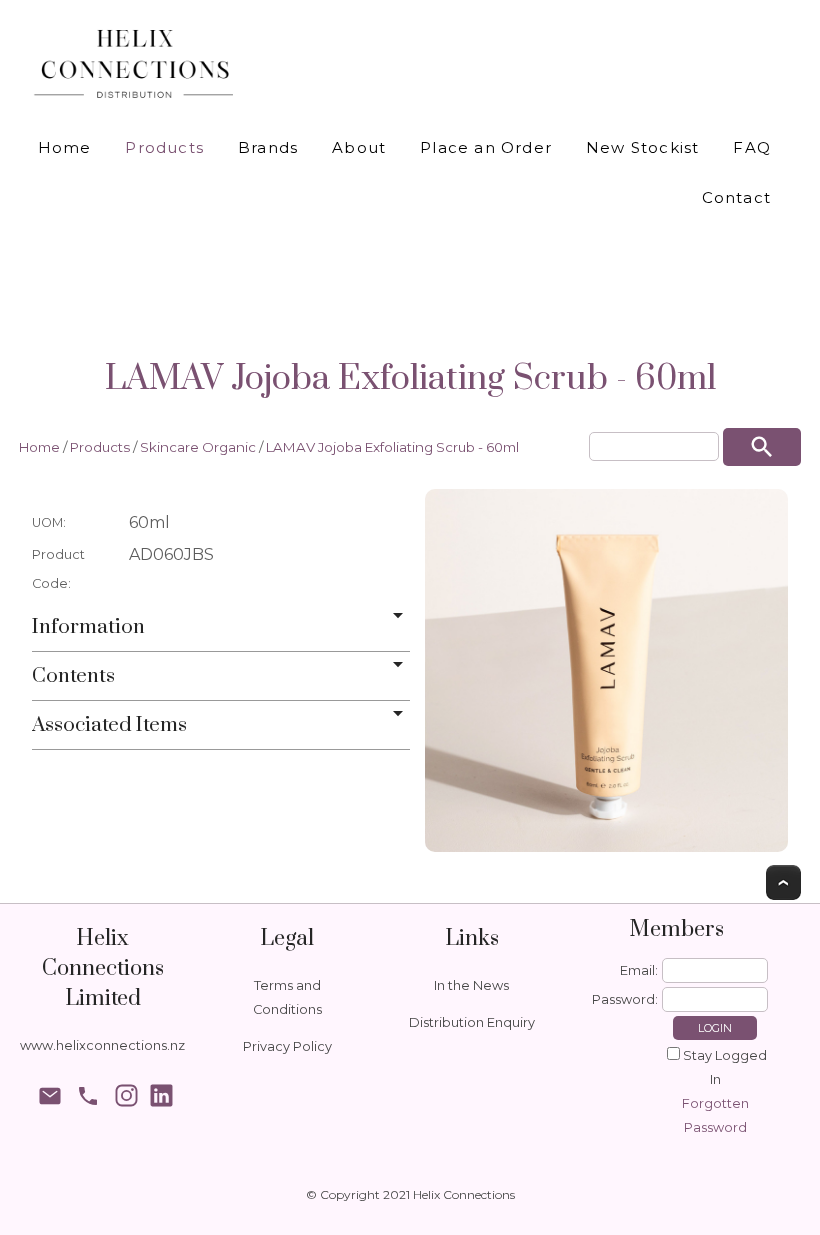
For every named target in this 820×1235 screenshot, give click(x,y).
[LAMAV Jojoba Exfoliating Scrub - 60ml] (606, 670)
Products (164, 147)
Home (65, 147)
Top (783, 882)
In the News (471, 985)
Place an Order (486, 147)
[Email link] (50, 1099)
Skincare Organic (198, 447)
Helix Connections (464, 1194)
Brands (268, 147)
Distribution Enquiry (472, 1022)
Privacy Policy (287, 1046)
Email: (639, 970)
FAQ (752, 147)
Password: (625, 999)
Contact (736, 197)
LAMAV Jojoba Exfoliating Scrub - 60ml (392, 447)
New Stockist (642, 147)
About (359, 147)
